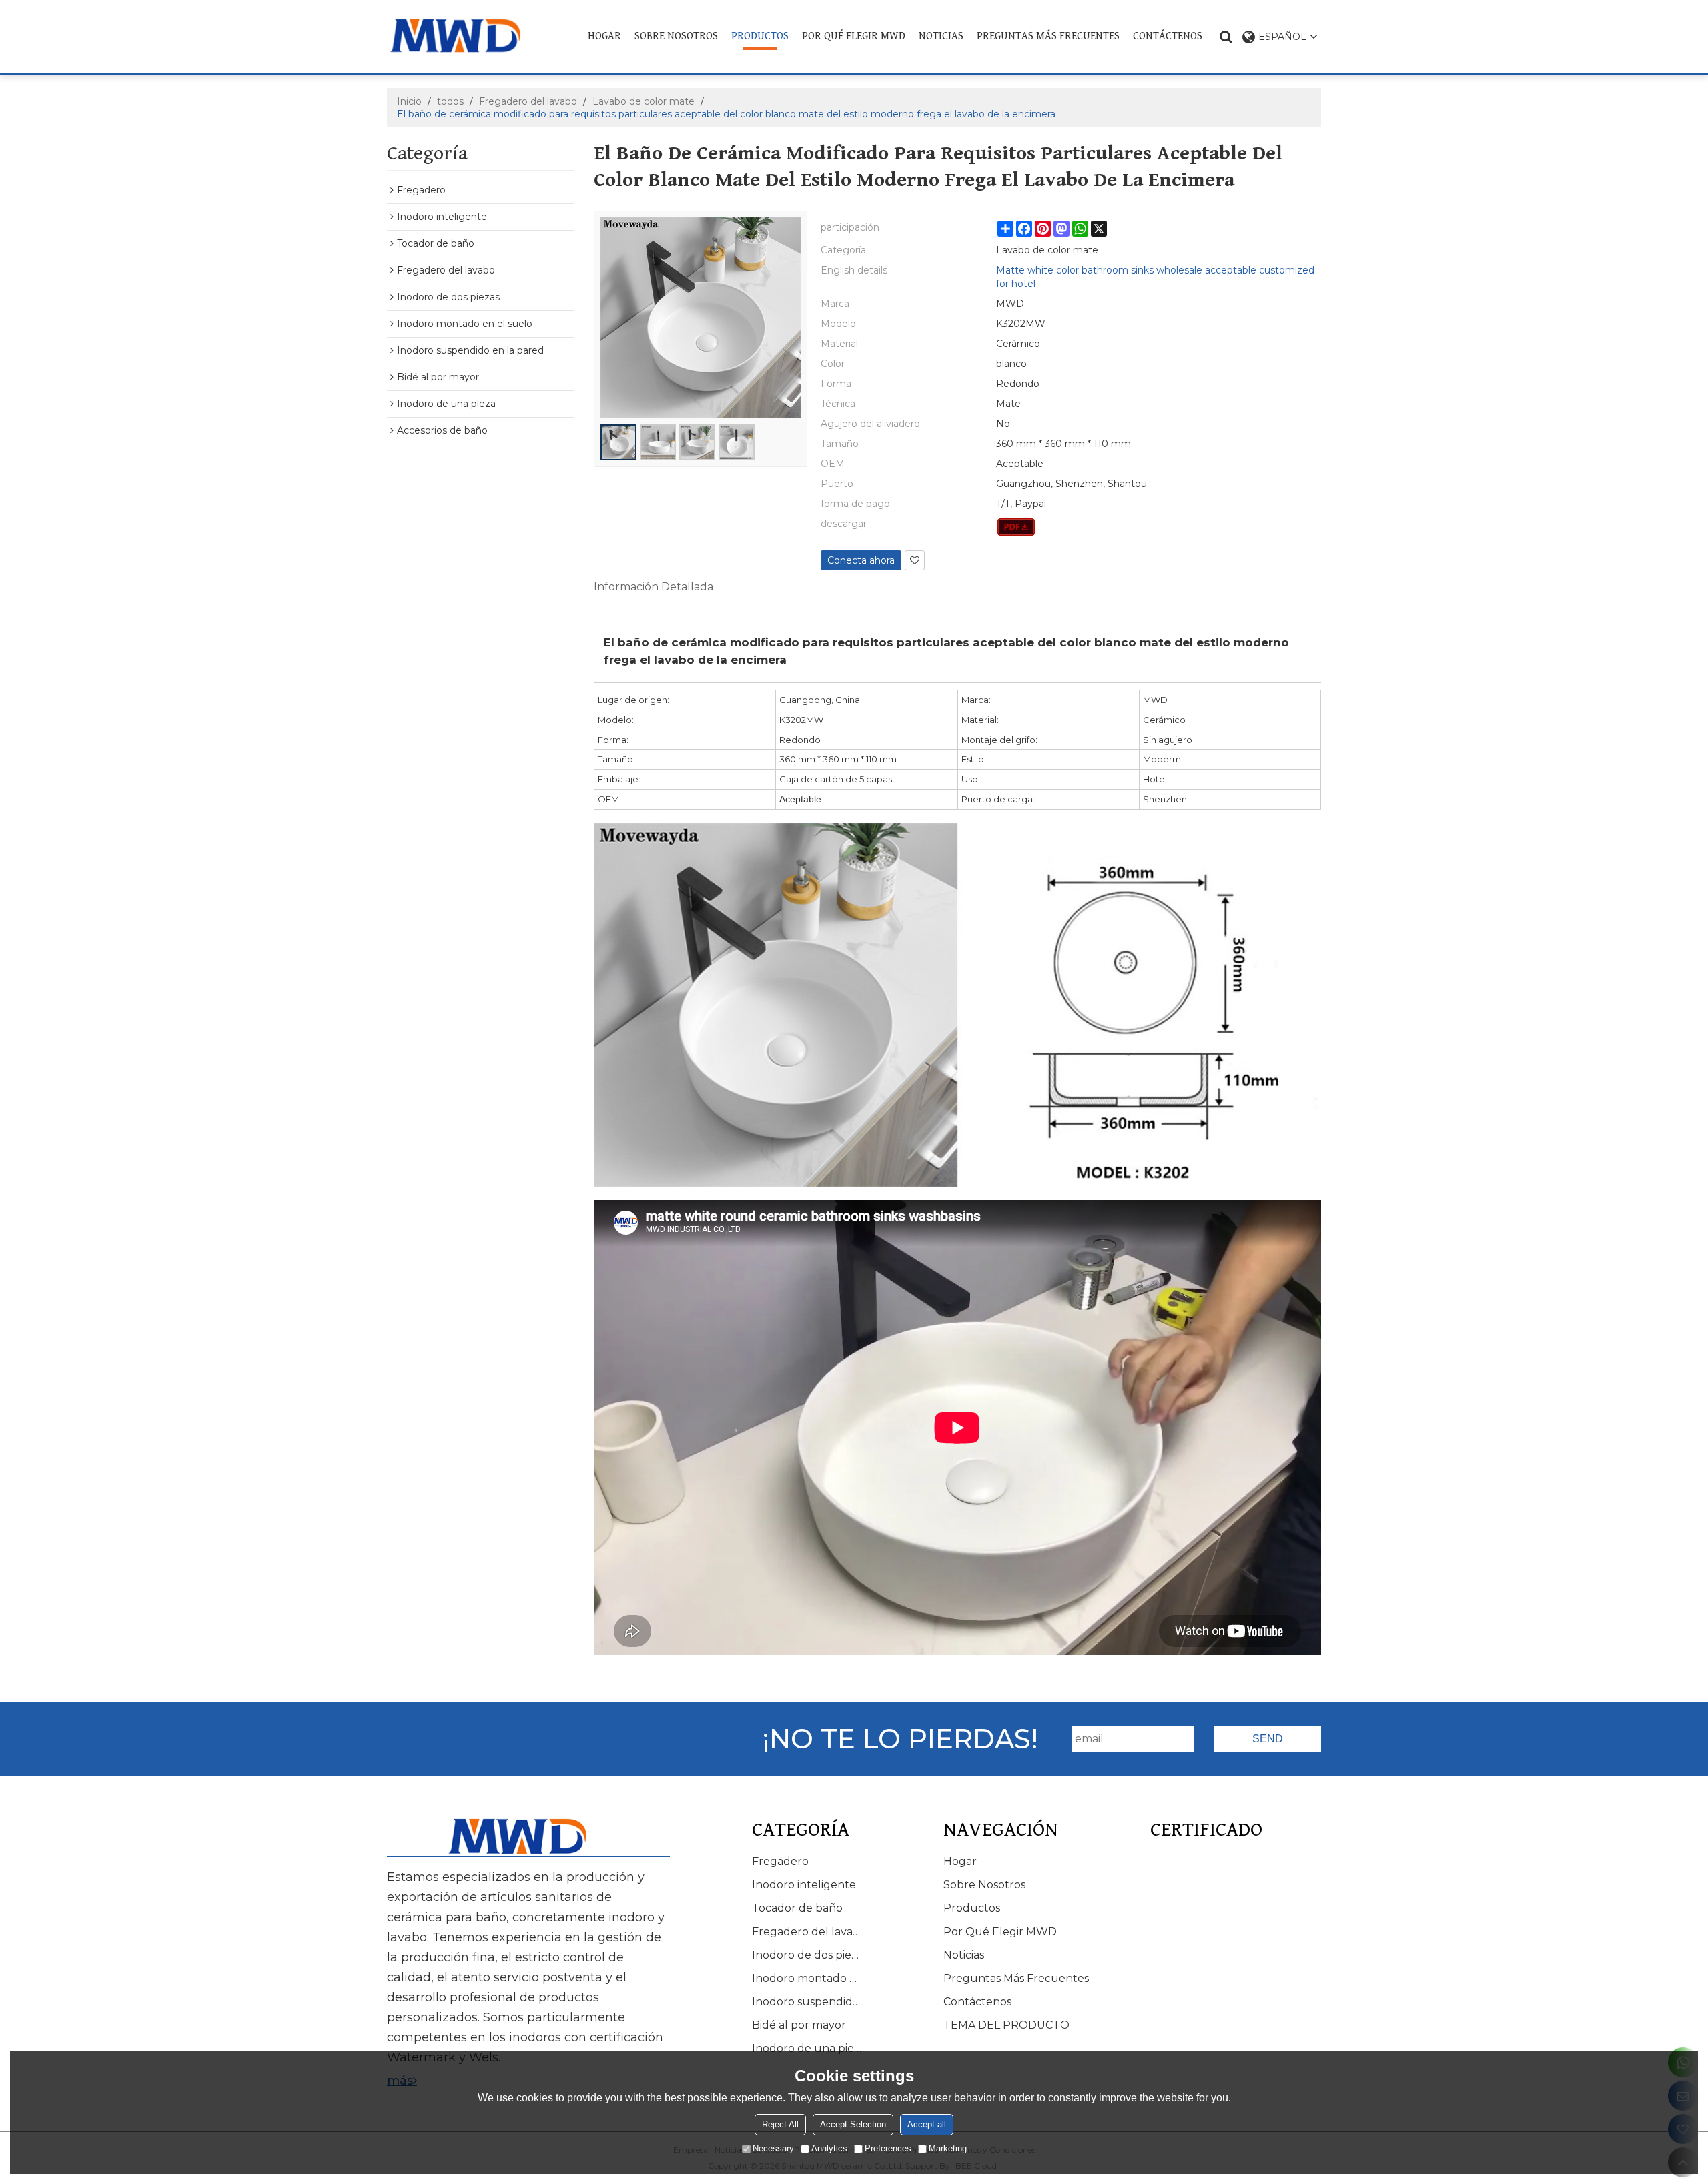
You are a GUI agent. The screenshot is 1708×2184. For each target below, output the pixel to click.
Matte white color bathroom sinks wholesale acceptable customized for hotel (1155, 277)
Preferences (888, 2148)
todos (450, 101)
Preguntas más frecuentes (1048, 36)
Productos (760, 36)
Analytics (829, 2148)
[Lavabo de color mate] (1016, 527)
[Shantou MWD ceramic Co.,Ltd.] (466, 36)
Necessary (773, 2148)
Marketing (948, 2148)
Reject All (780, 2124)
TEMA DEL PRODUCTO (1006, 2025)
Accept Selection (853, 2124)
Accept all (927, 2124)
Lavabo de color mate (644, 101)
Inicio (409, 101)
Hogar (604, 36)
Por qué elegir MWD (854, 36)
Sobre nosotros (676, 36)
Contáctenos (1168, 36)
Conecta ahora (861, 560)
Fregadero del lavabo (528, 101)
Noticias (941, 36)
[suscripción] (1268, 1739)
